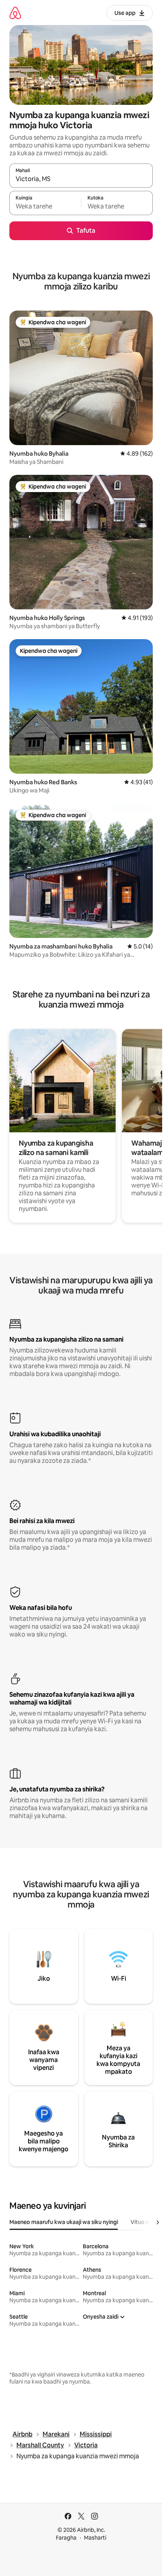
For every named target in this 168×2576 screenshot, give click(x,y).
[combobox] (81, 179)
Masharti (95, 2538)
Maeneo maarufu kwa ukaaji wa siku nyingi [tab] (64, 2222)
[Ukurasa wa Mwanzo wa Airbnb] (15, 13)
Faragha (66, 2538)
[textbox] (45, 207)
